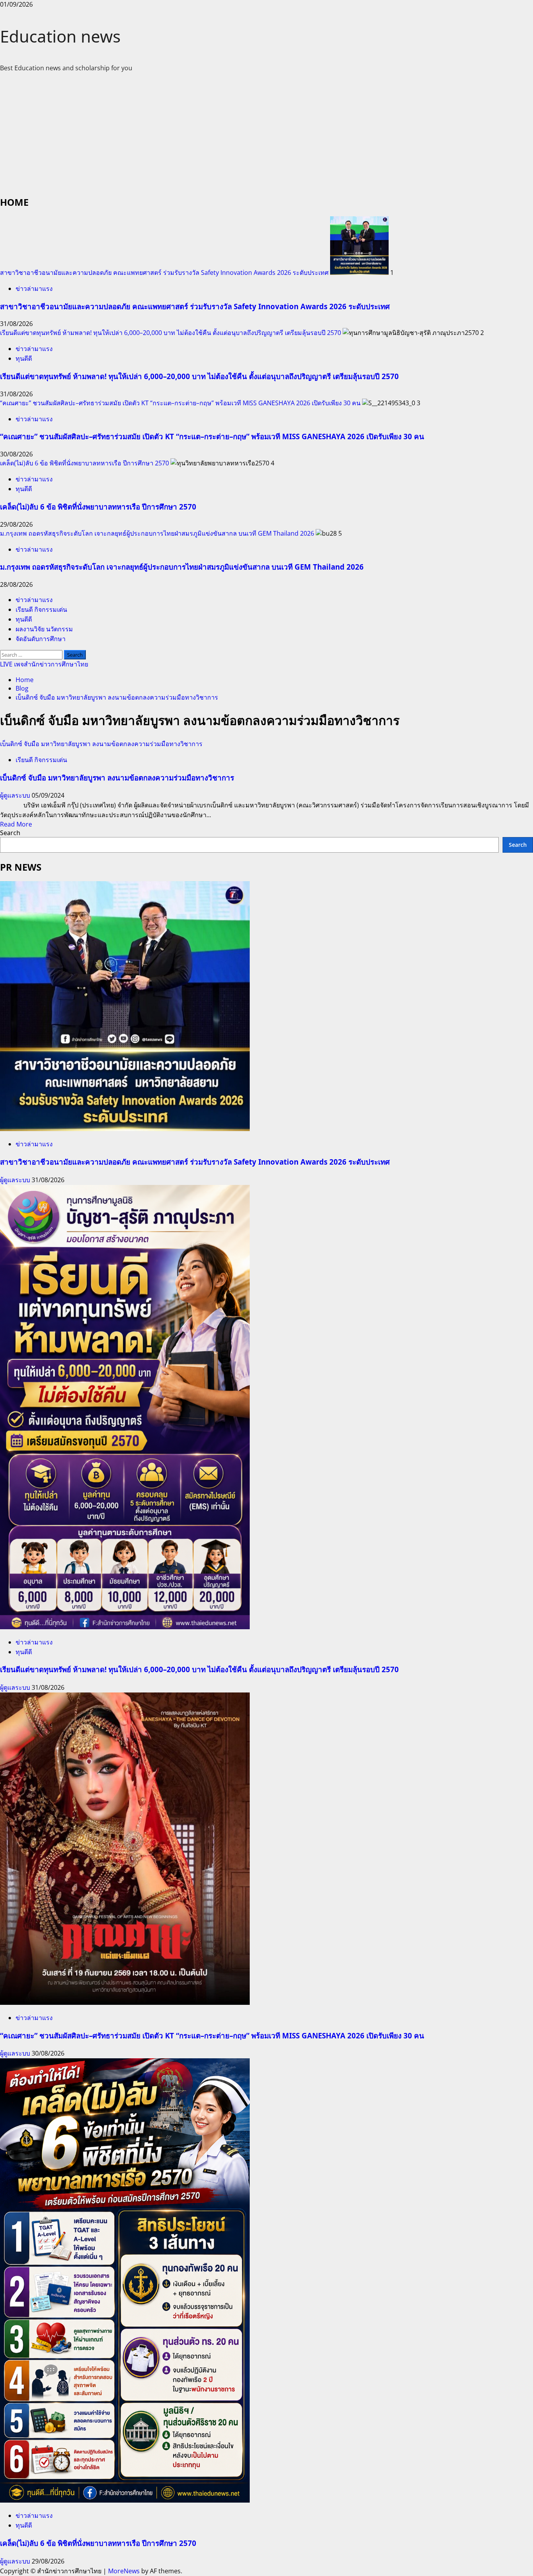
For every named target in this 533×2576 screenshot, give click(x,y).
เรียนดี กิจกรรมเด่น (41, 609)
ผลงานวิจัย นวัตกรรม (44, 629)
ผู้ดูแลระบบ (16, 795)
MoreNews (124, 2571)
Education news (60, 36)
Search (10, 833)
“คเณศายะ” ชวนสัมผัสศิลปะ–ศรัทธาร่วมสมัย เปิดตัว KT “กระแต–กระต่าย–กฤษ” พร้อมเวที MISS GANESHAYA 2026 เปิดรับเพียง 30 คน (180, 403)
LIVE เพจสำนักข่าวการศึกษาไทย (44, 664)
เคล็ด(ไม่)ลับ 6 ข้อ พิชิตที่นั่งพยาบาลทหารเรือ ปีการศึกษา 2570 (84, 463)
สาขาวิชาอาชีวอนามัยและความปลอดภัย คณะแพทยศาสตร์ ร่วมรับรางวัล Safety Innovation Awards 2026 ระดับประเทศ (164, 273)
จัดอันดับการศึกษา (41, 639)
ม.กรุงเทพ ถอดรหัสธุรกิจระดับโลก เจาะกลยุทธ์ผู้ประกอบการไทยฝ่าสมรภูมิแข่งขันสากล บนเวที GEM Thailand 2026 (157, 533)
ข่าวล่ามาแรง (34, 289)
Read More (16, 824)
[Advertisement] (266, 133)
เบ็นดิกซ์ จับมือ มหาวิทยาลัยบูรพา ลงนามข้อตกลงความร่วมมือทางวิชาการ (101, 744)
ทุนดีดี (24, 358)
